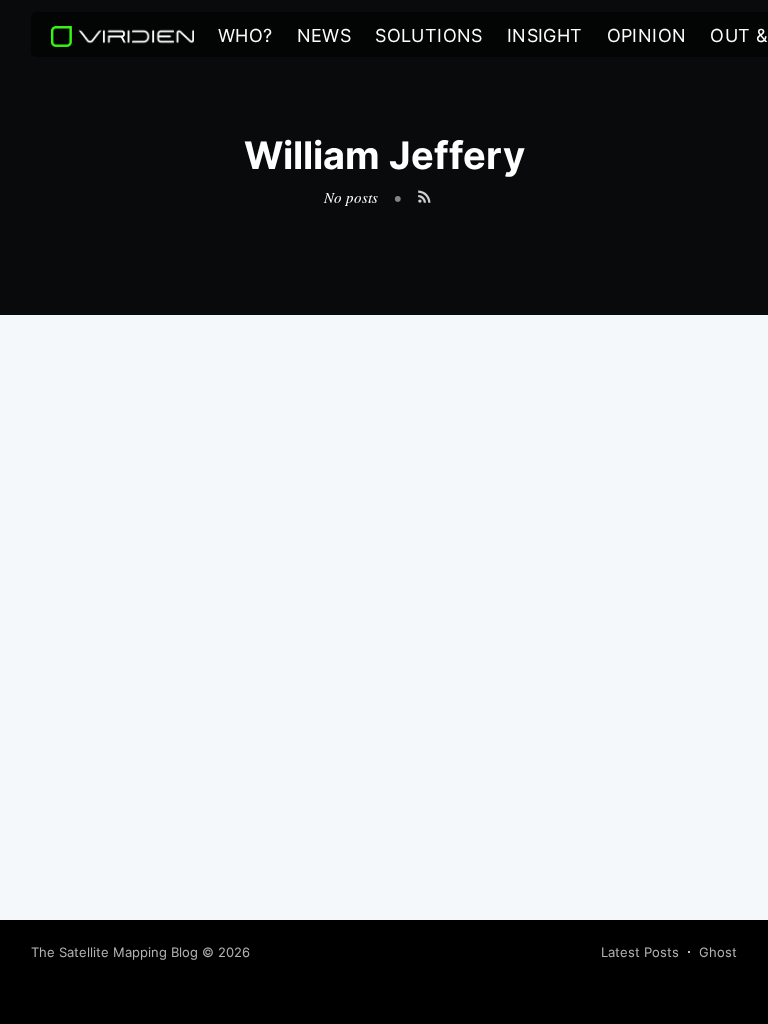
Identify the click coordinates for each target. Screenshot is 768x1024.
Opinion (647, 35)
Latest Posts (640, 952)
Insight (545, 35)
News (324, 35)
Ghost (718, 952)
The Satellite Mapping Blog (114, 952)
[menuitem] (245, 36)
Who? (245, 35)
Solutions (429, 35)
